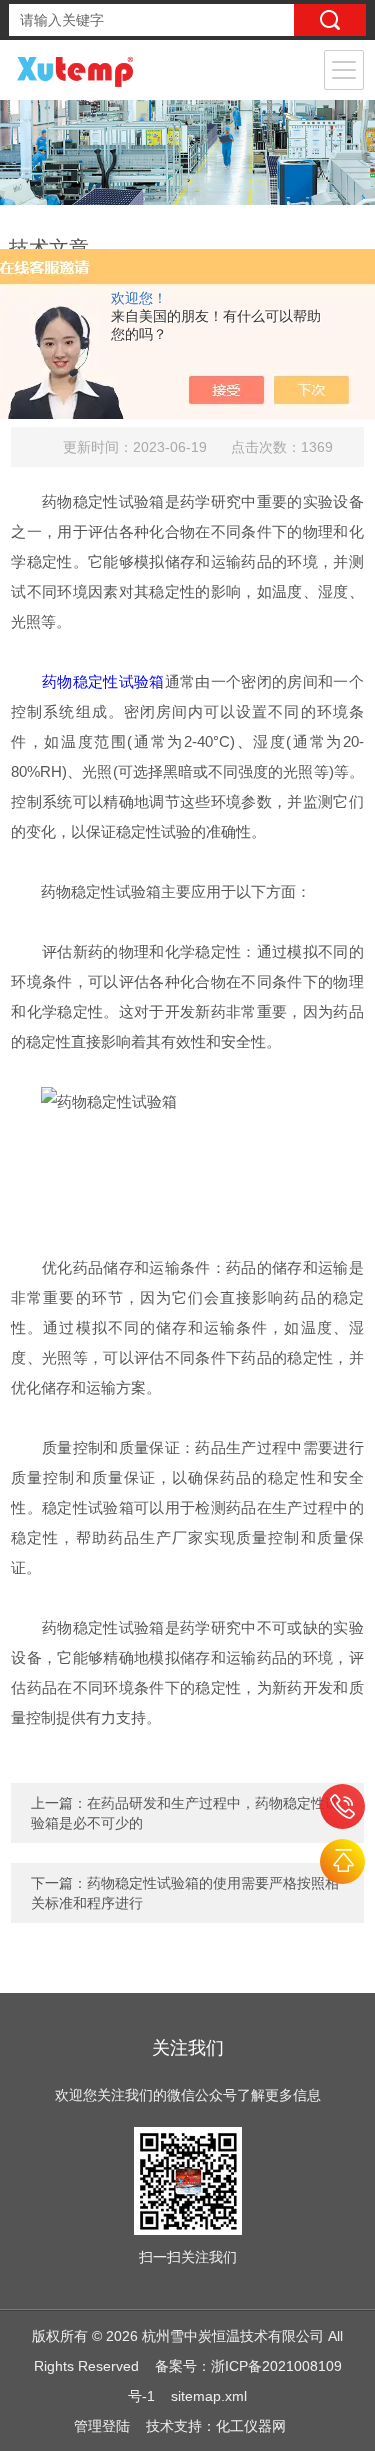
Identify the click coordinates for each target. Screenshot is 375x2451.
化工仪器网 (251, 2426)
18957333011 (342, 1806)
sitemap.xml (209, 2396)
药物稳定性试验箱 (103, 681)
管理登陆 (102, 2426)
